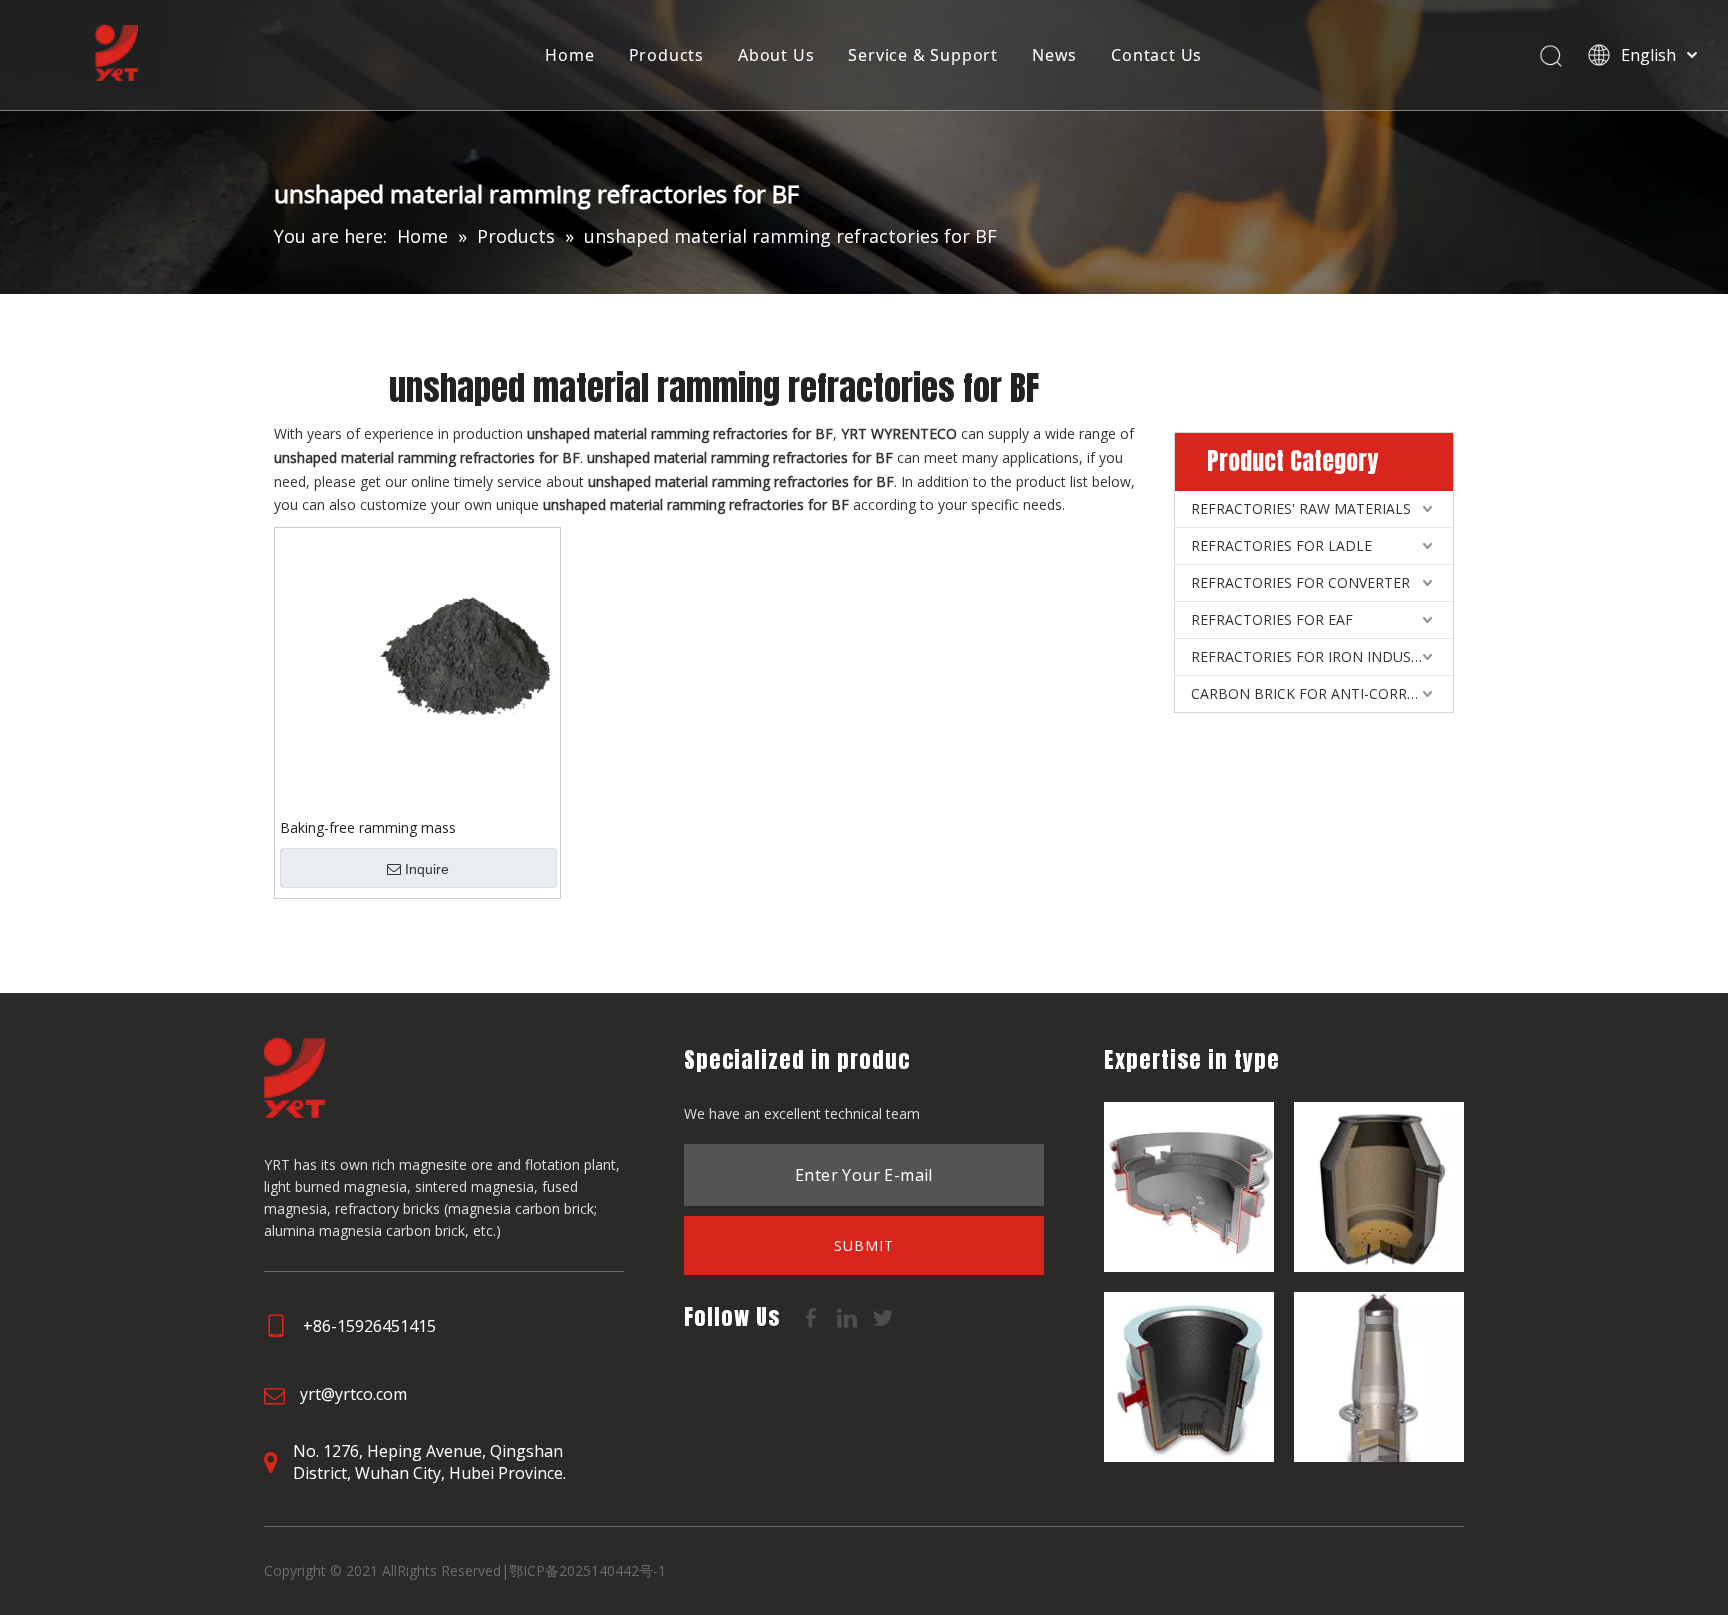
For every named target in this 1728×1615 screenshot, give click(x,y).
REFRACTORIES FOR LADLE (1281, 545)
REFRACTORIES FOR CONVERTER (1300, 582)
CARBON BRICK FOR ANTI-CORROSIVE (1318, 693)
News (1054, 55)
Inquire (427, 869)
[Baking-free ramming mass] (417, 668)
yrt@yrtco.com (353, 1394)
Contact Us (1156, 55)
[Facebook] (813, 1316)
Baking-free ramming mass (368, 827)
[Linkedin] (849, 1316)
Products (666, 55)
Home (569, 55)
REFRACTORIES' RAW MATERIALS (1301, 508)
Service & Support (923, 55)
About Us (776, 55)
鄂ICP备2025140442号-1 (587, 1570)
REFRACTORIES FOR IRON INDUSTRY (1314, 656)
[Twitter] (883, 1316)
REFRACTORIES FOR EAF (1272, 619)
